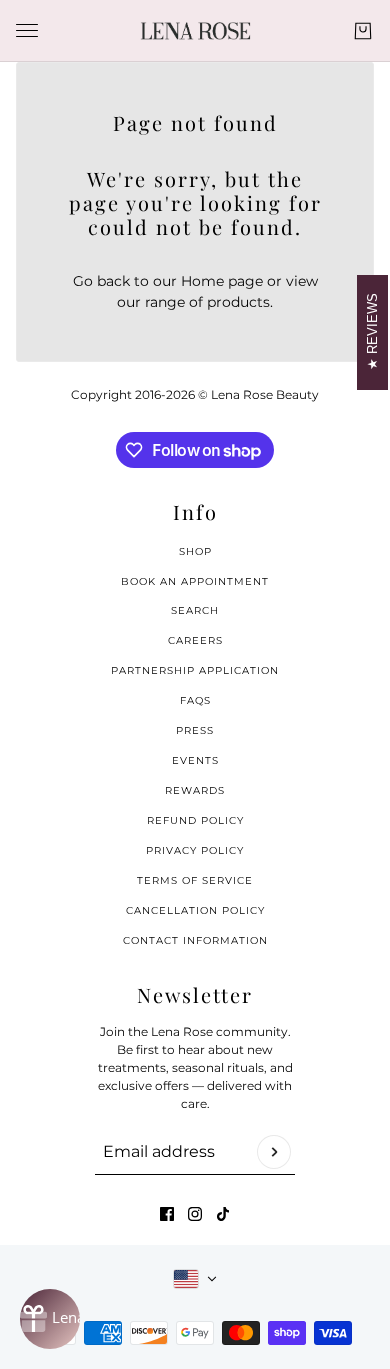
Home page (222, 281)
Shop (195, 551)
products (238, 302)
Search (195, 610)
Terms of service (195, 880)
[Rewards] (50, 1319)
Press (195, 730)
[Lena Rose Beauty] (195, 31)
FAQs (195, 700)
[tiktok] (223, 1214)
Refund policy (195, 820)
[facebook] (167, 1214)
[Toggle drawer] (27, 30)
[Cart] (363, 31)
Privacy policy (195, 850)
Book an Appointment (195, 581)
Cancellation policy (195, 910)
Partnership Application (195, 670)
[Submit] (274, 1152)
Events (195, 760)
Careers (195, 640)
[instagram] (195, 1214)
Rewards (195, 790)
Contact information (195, 940)
